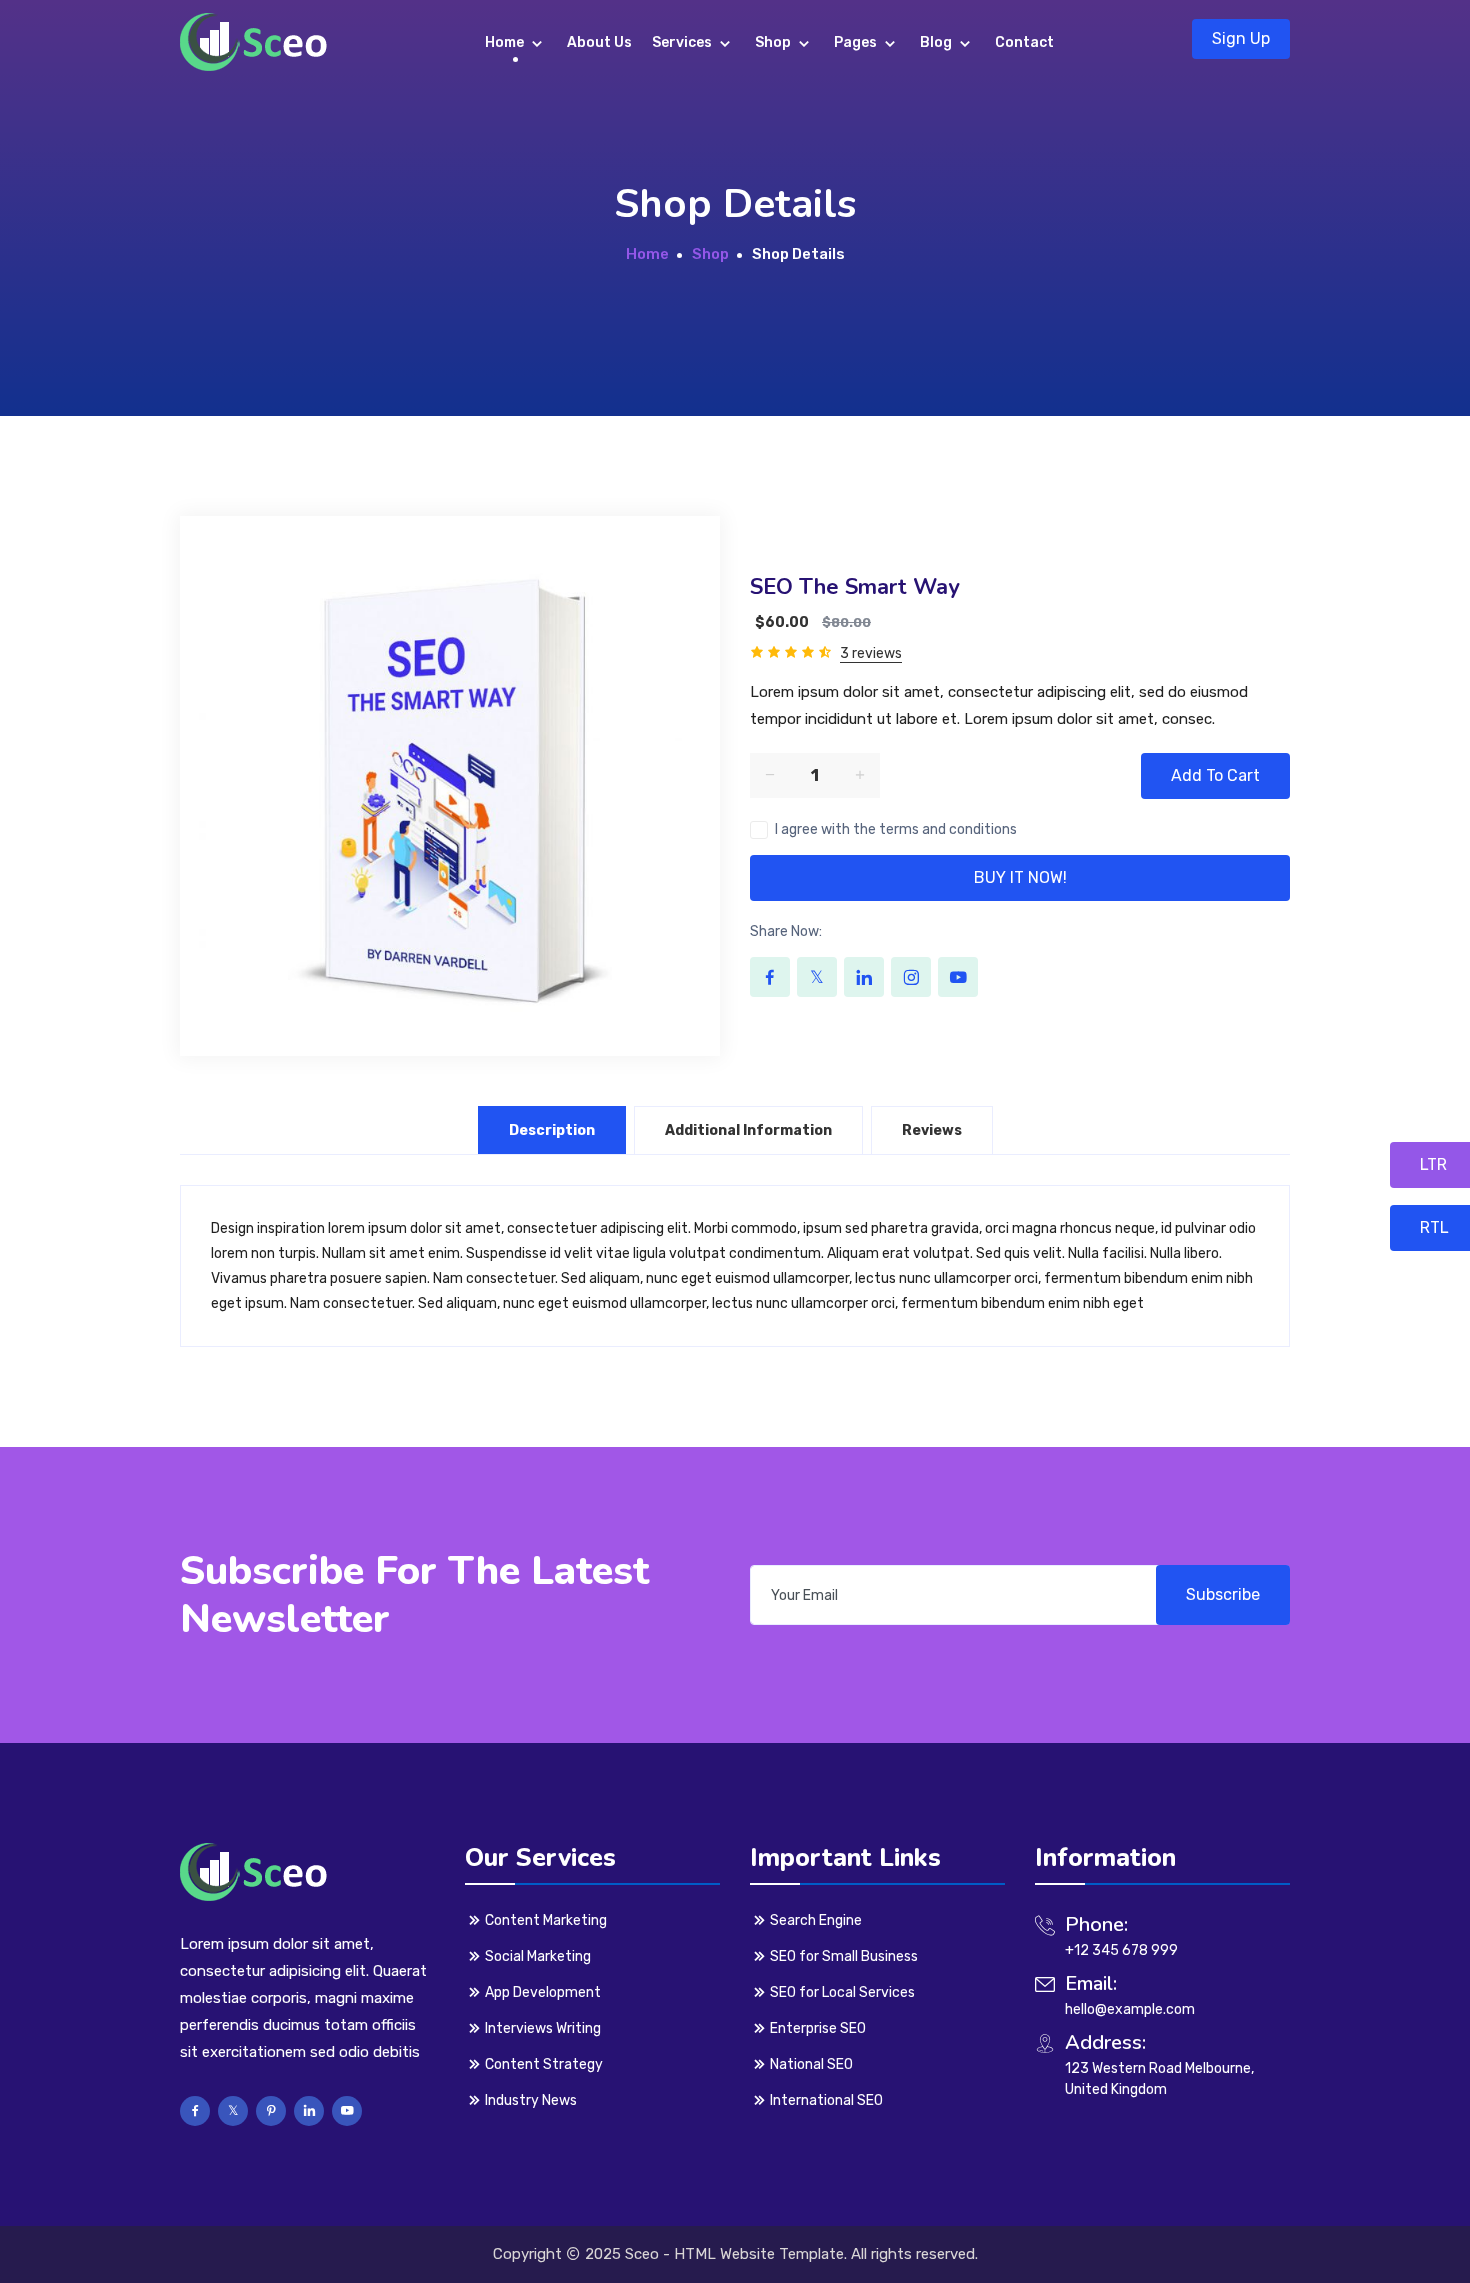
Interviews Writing (543, 2028)
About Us (599, 42)
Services (683, 42)
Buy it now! (1020, 877)
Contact (1024, 42)
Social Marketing (538, 1956)
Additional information (748, 1130)
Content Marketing (546, 1920)
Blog (937, 42)
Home (506, 42)
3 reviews (871, 653)
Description (552, 1130)
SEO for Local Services (842, 1992)
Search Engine (816, 1920)
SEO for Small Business (844, 1956)
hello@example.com (1130, 2009)
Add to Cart (1215, 775)
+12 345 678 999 (1121, 1950)
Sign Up (1241, 38)
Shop (774, 42)
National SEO (811, 2064)
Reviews (932, 1130)
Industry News (531, 2100)
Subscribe (1223, 1594)
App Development (543, 1992)
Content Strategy (544, 2064)
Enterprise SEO (818, 2028)
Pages (857, 42)
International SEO (826, 2100)
